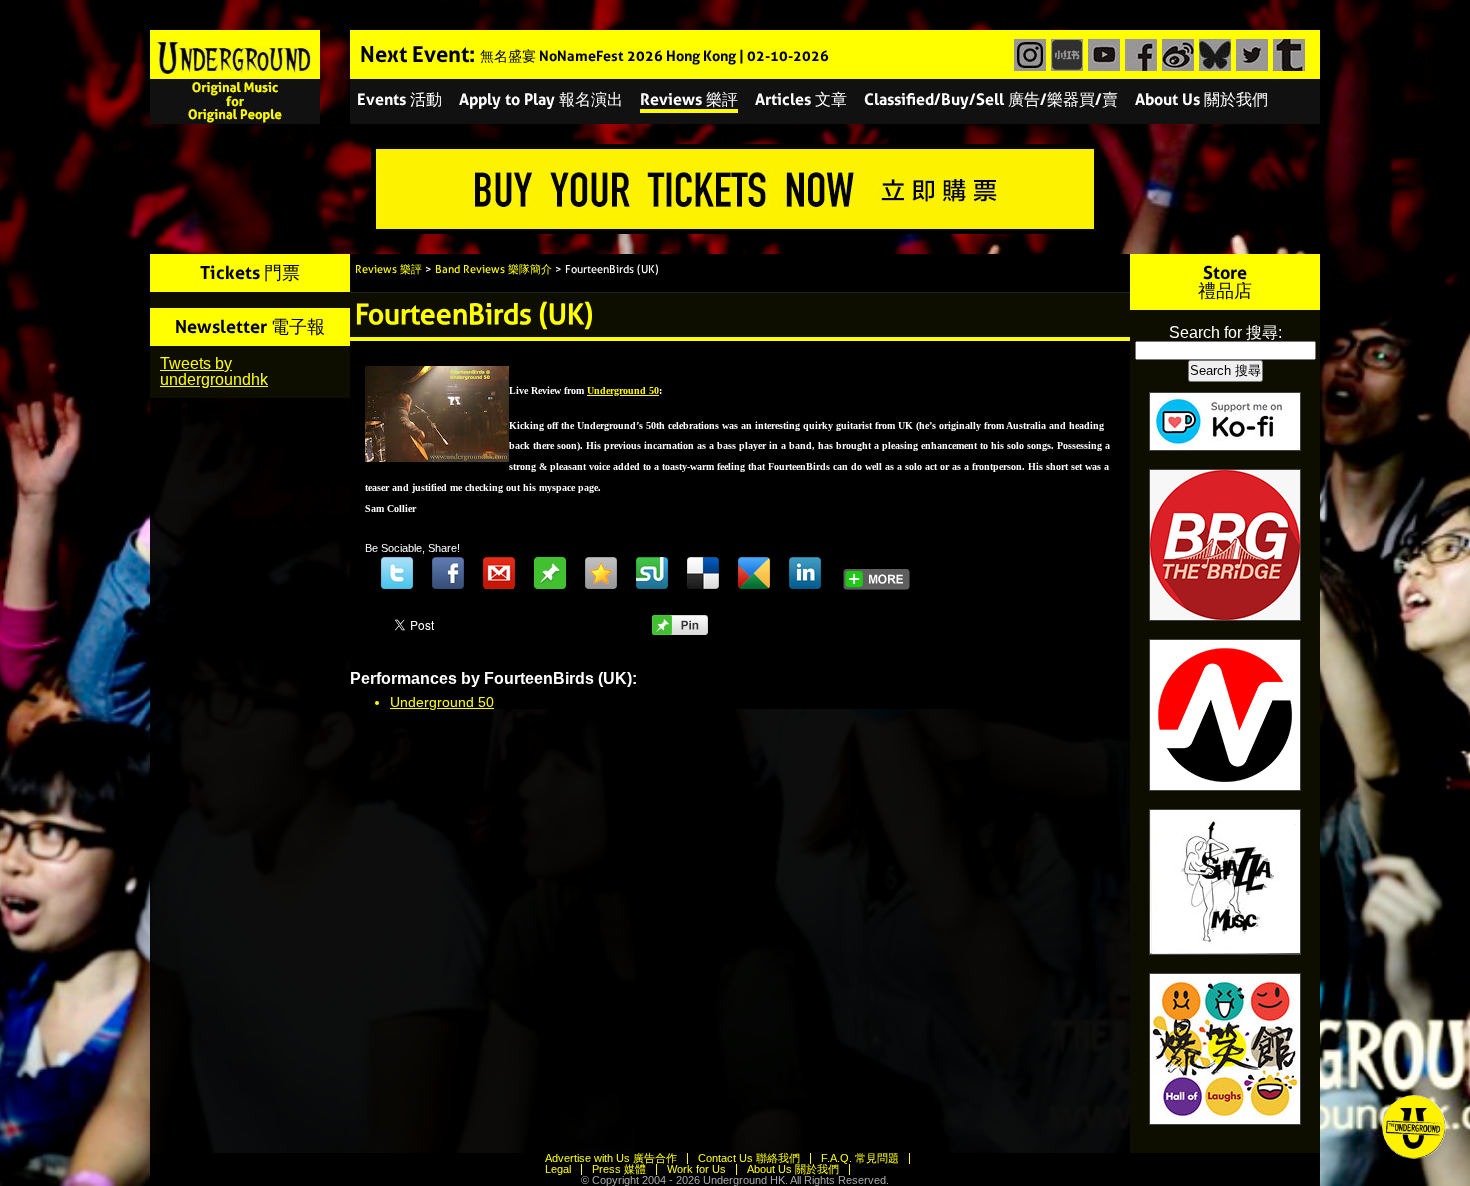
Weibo (1175, 55)
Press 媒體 (619, 1169)
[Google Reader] (754, 573)
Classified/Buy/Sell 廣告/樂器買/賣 (991, 99)
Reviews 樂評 (689, 99)
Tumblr (1286, 55)
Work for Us (696, 1169)
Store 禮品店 (1225, 281)
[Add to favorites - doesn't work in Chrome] (601, 573)
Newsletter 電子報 (250, 326)
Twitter (1249, 55)
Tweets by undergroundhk (214, 371)
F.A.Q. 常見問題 (860, 1158)
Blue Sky (1212, 55)
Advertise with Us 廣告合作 (611, 1158)
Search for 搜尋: (1225, 332)
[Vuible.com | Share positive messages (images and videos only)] (550, 584)
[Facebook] (448, 573)
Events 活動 (399, 99)
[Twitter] (397, 573)
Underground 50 (442, 702)
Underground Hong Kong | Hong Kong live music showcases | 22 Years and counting (235, 77)
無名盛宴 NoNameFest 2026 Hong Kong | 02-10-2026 (654, 56)
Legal (558, 1169)
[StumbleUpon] (652, 573)
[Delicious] (703, 573)
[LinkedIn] (805, 573)
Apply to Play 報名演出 (541, 99)
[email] (499, 573)
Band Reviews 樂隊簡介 (493, 269)
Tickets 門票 (250, 272)
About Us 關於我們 (1201, 99)
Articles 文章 (801, 99)
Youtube (1101, 55)
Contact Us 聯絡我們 (749, 1158)
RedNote (1064, 55)
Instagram (1027, 55)
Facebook (1138, 55)
